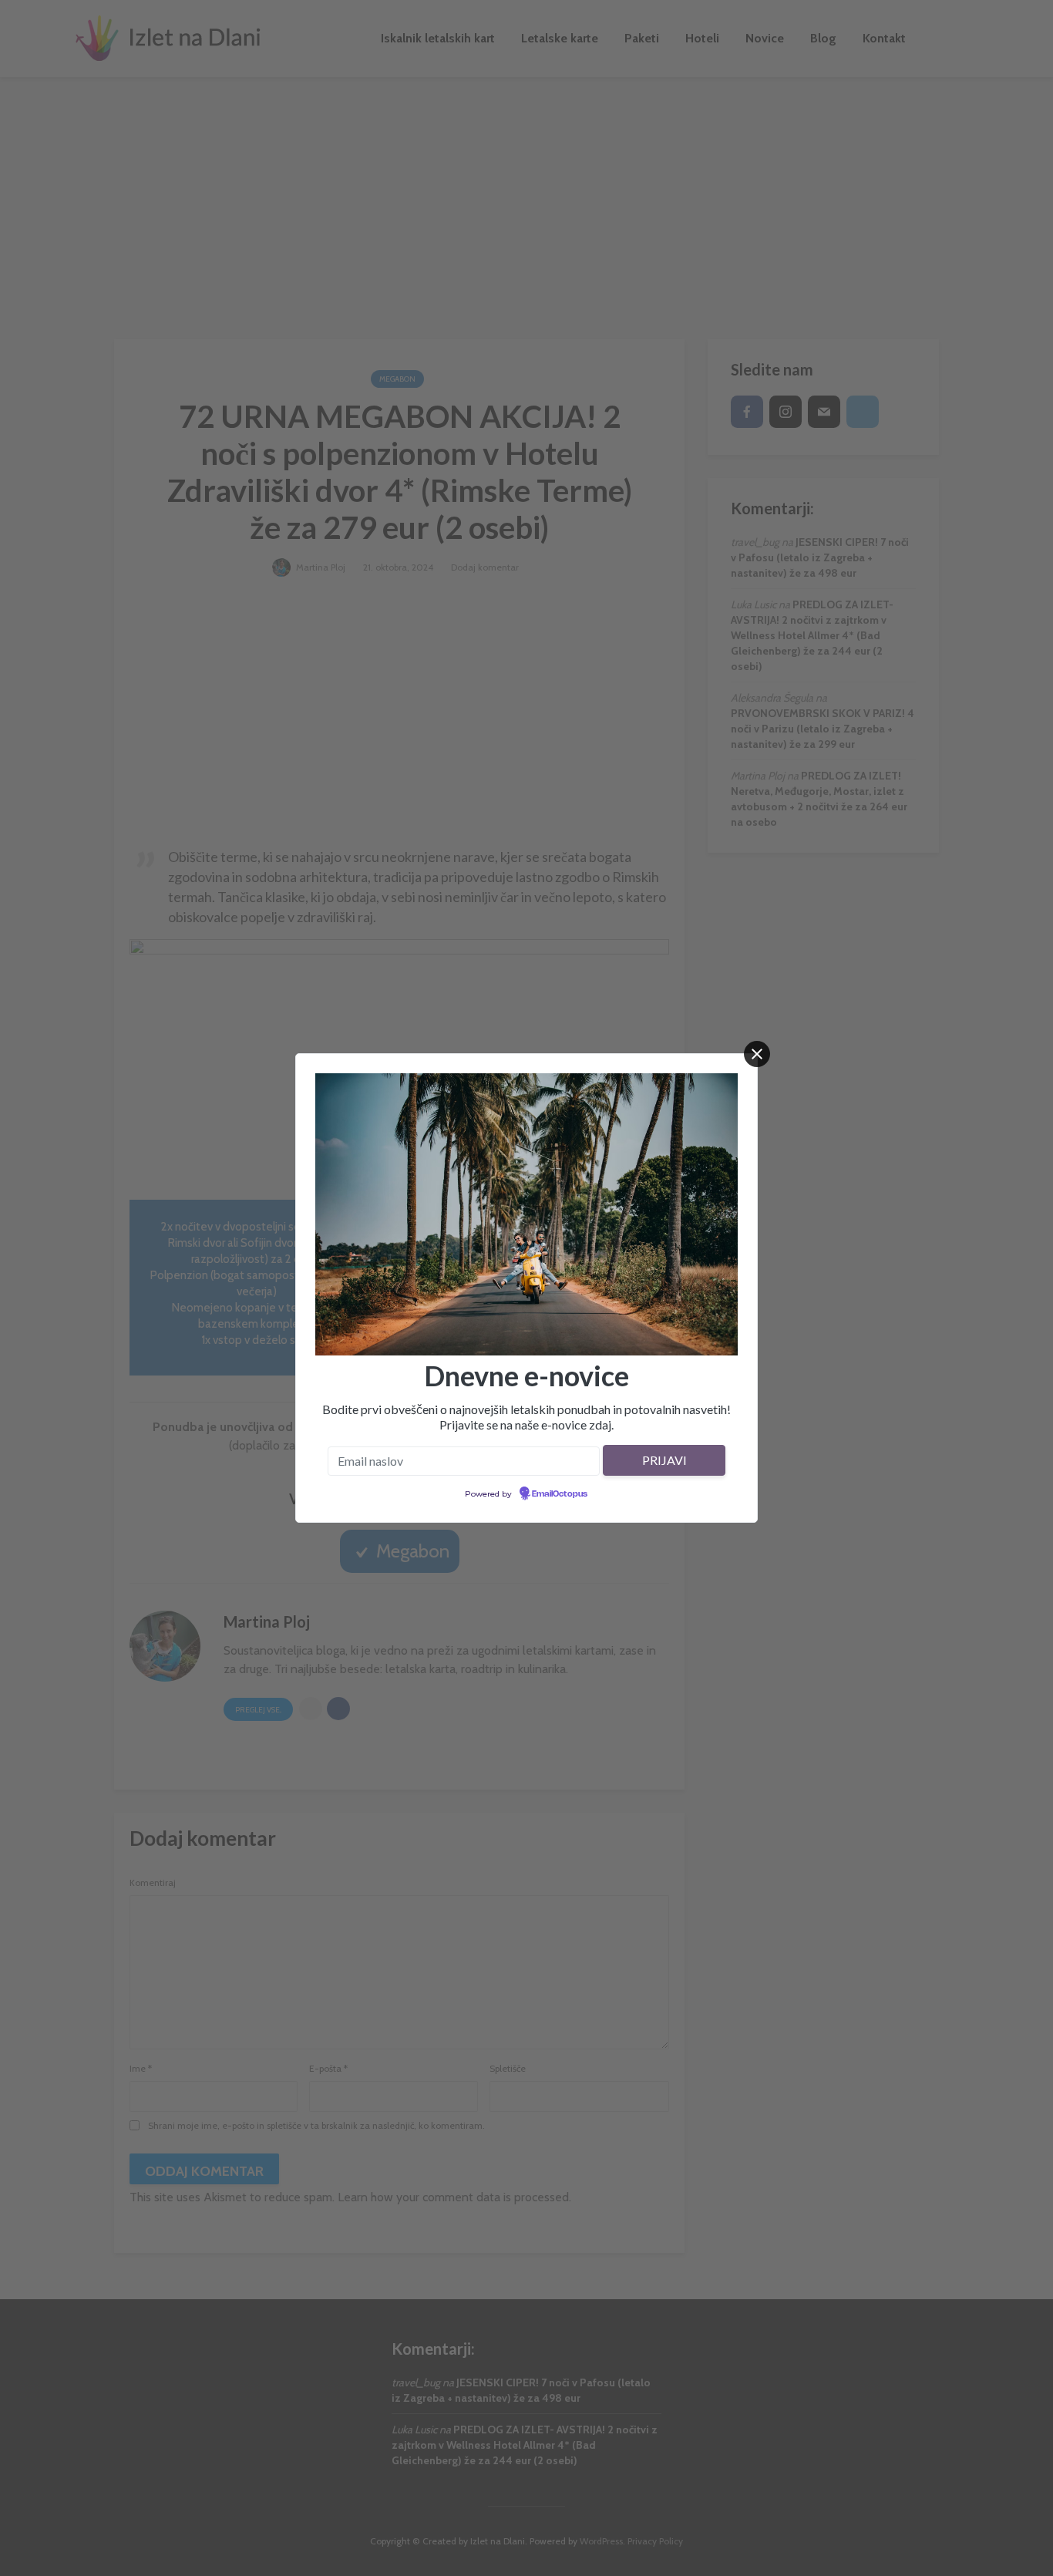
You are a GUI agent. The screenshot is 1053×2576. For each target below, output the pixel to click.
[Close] (757, 1054)
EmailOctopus (560, 1494)
